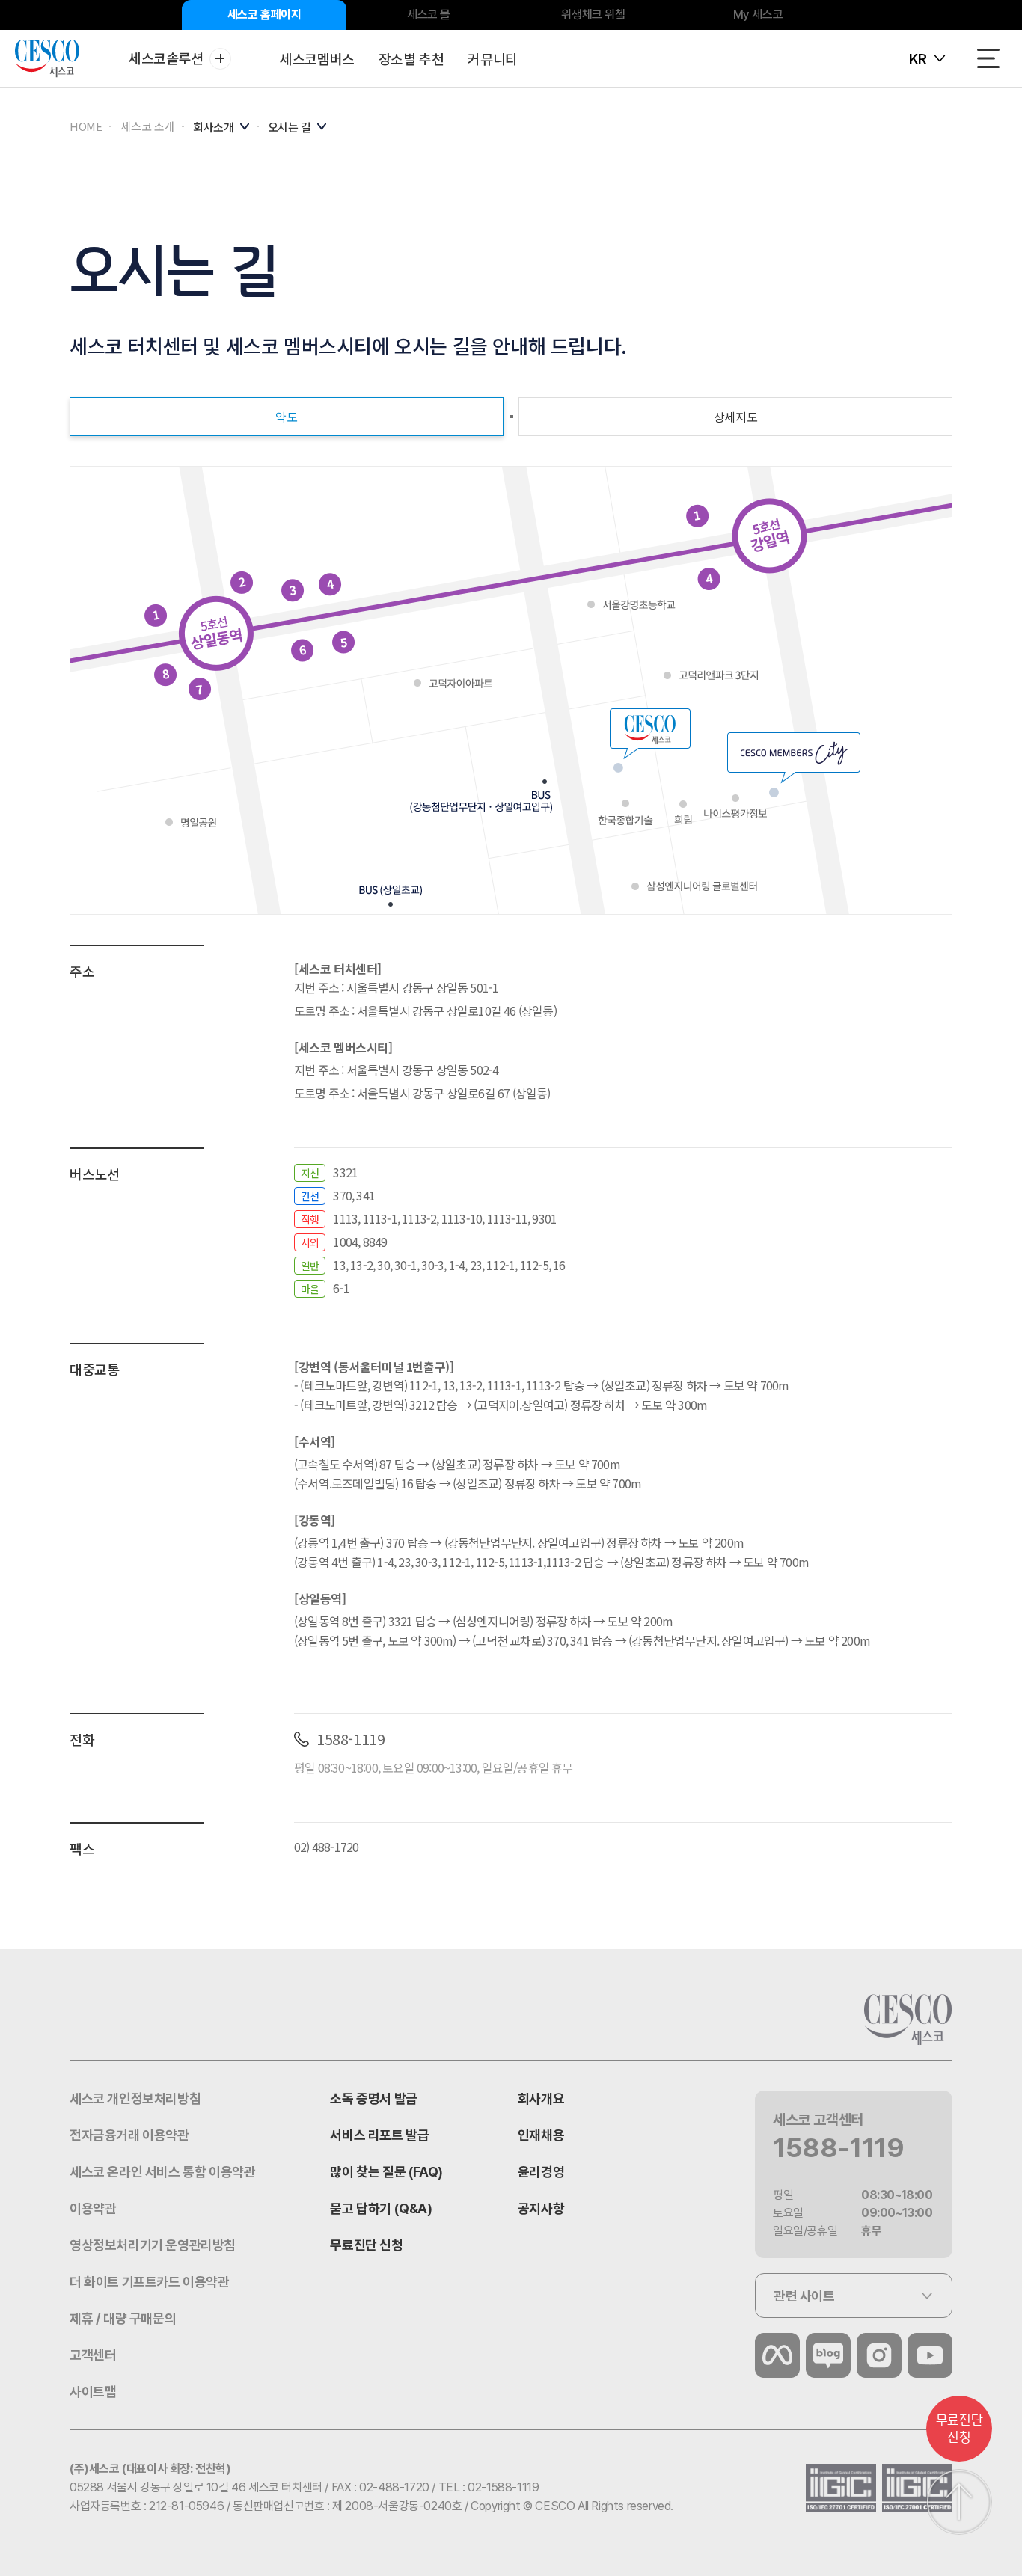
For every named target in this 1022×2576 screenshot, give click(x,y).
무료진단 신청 (366, 2245)
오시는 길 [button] (290, 127)
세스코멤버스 (317, 58)
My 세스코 (758, 15)
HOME (86, 126)
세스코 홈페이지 (264, 15)
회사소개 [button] (214, 127)
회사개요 (541, 2098)
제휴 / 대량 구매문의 (123, 2318)
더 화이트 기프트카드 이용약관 (150, 2282)
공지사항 (541, 2208)
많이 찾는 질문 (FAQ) (386, 2172)
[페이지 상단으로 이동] (959, 2502)
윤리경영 (541, 2172)
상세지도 (735, 417)
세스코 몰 (429, 15)
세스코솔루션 (166, 58)
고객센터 (93, 2355)
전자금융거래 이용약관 (129, 2135)
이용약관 (93, 2208)
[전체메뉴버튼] (988, 58)
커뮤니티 (492, 58)
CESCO (47, 59)
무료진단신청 (959, 2429)
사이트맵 (93, 2392)
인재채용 (541, 2135)
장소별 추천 (411, 58)
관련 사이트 (804, 2296)
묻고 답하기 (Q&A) (381, 2208)
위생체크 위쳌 (593, 15)
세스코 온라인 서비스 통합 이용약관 (162, 2172)
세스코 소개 (147, 126)
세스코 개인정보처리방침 (135, 2098)
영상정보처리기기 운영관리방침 (153, 2245)
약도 (286, 417)
